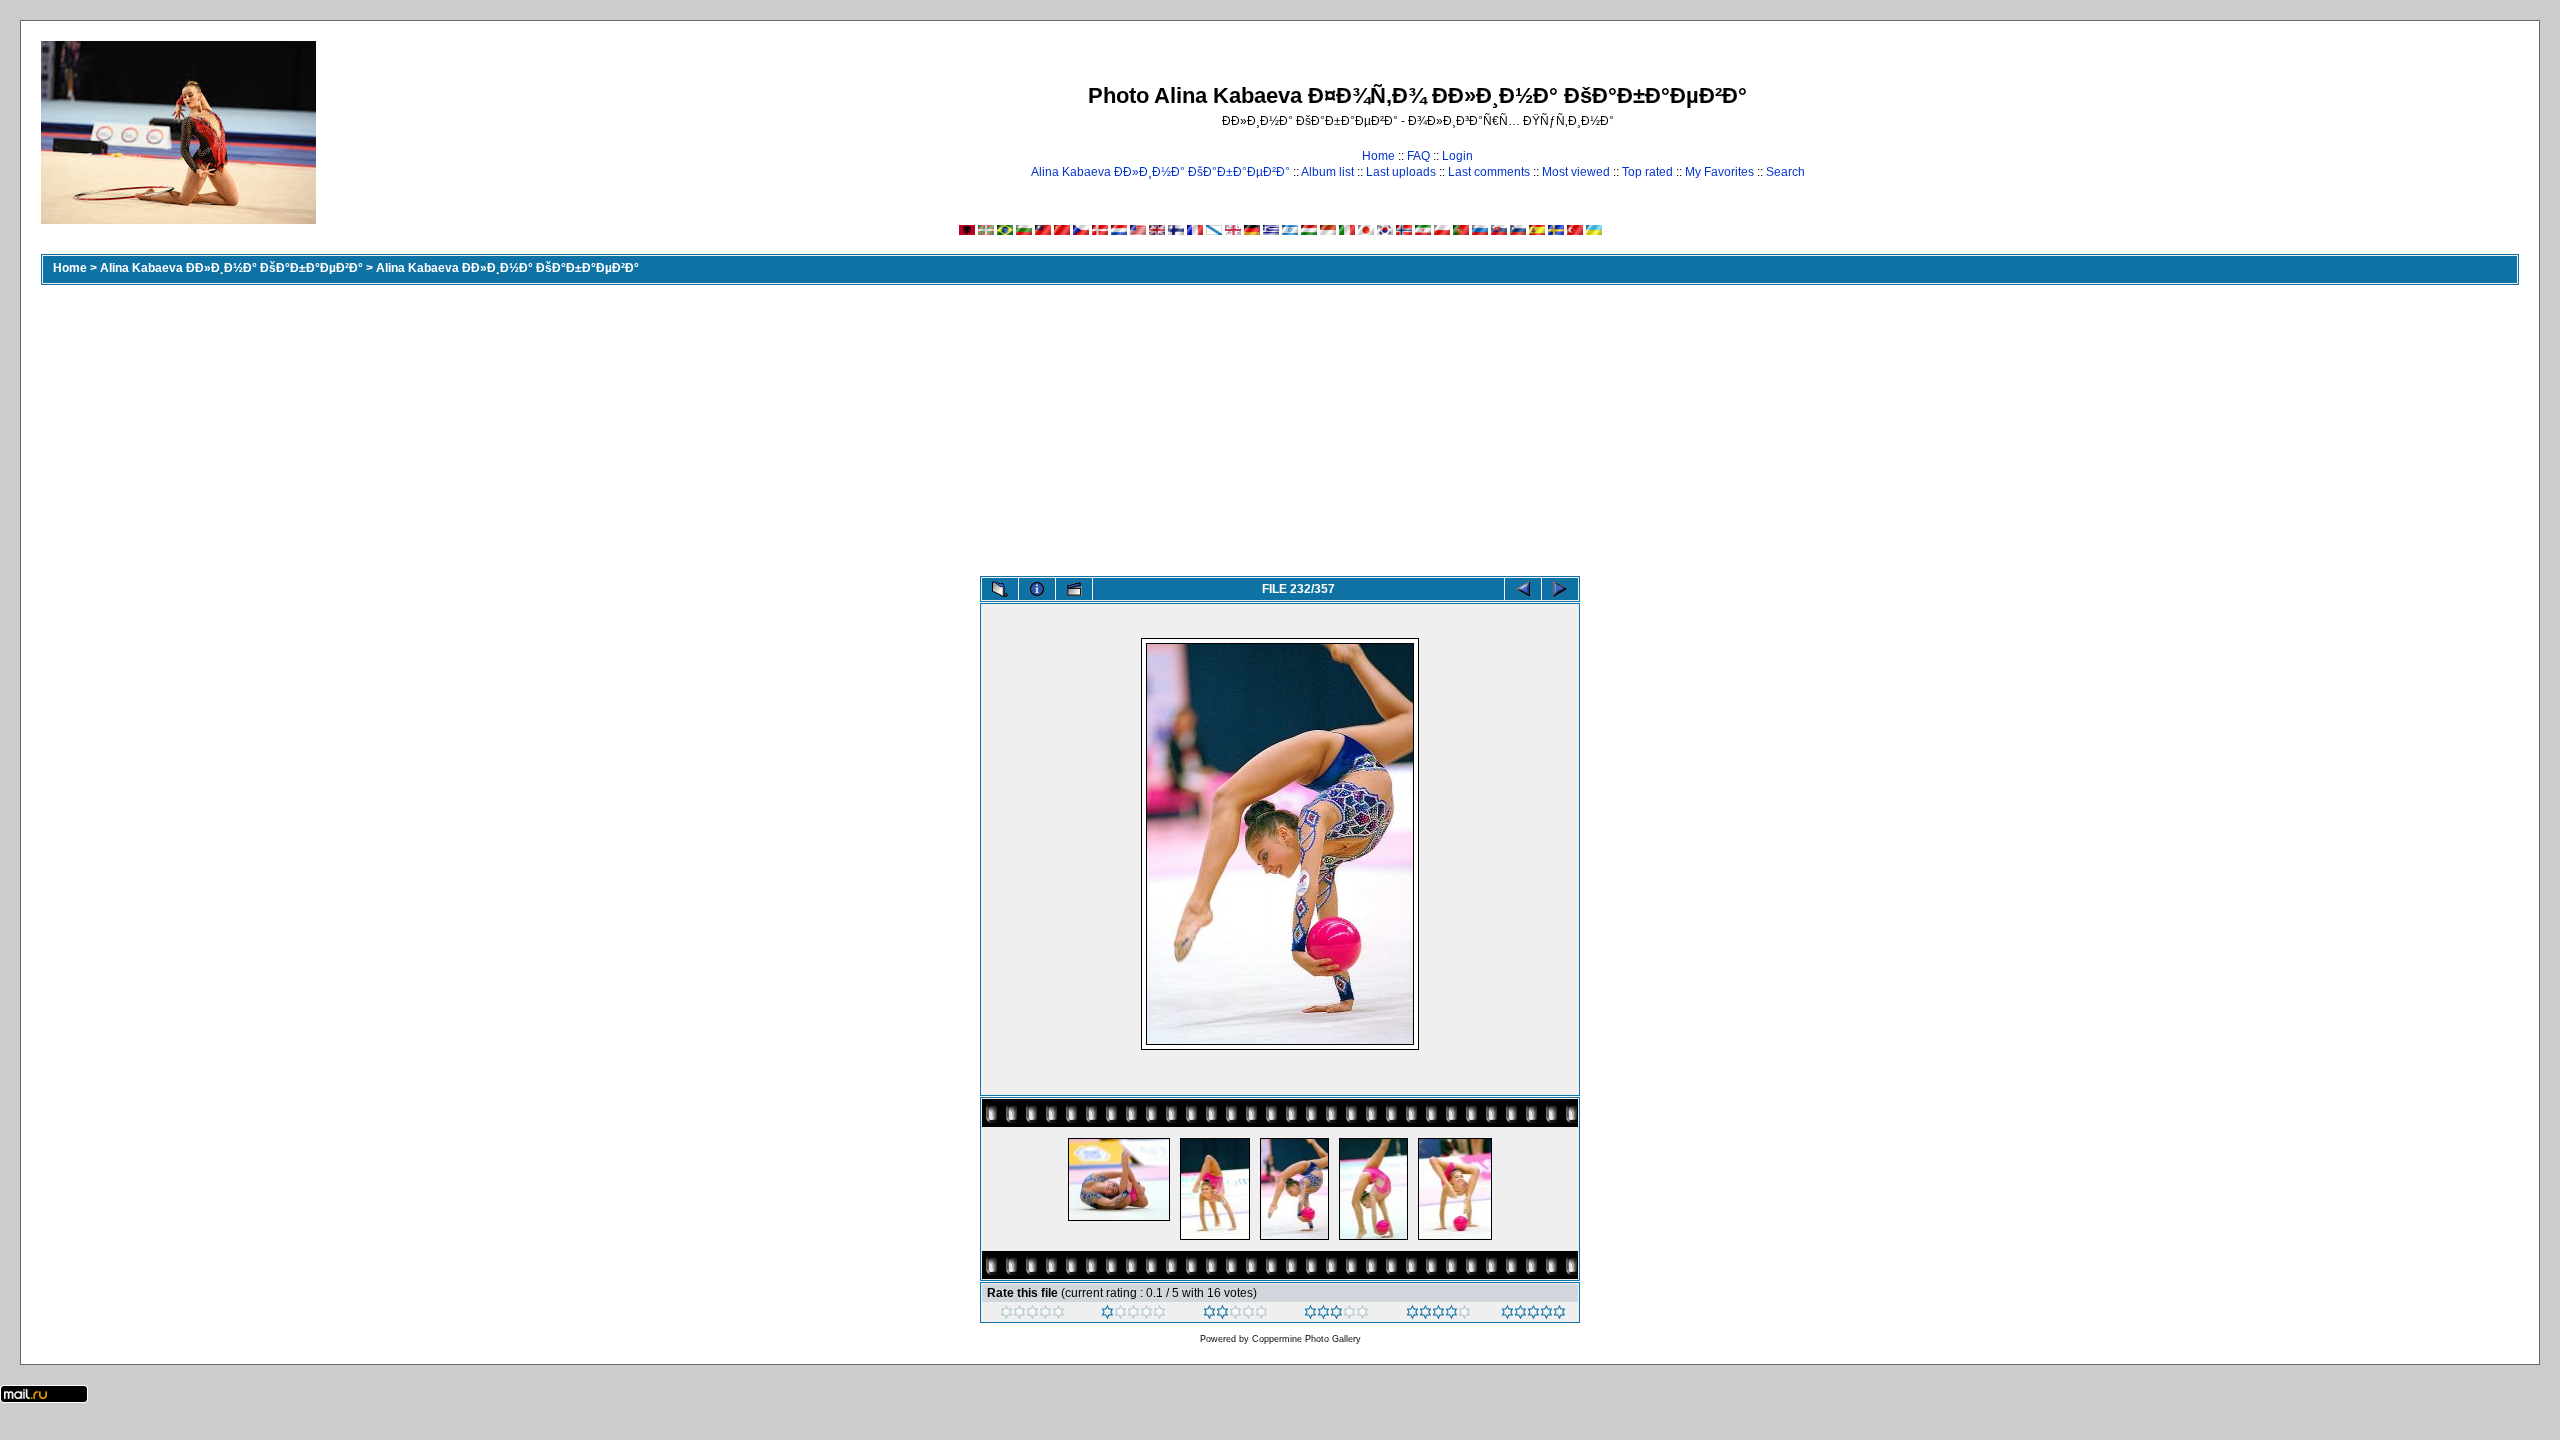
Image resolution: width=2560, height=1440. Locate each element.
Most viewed (1576, 172)
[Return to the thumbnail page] (1000, 589)
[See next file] (1560, 589)
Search (1785, 172)
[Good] (1336, 1315)
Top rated (1647, 172)
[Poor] (1133, 1315)
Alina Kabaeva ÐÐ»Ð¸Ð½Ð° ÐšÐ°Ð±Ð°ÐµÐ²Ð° (1160, 172)
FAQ (1418, 156)
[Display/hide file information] (1037, 589)
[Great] (1533, 1315)
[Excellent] (1438, 1315)
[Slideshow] (1074, 589)
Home (1378, 156)
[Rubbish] (1032, 1315)
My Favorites (1719, 172)
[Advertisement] (1280, 426)
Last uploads (1401, 172)
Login (1457, 156)
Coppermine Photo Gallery (1306, 1339)
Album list (1327, 172)
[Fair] (1235, 1315)
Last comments (1489, 172)
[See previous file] (1523, 589)
